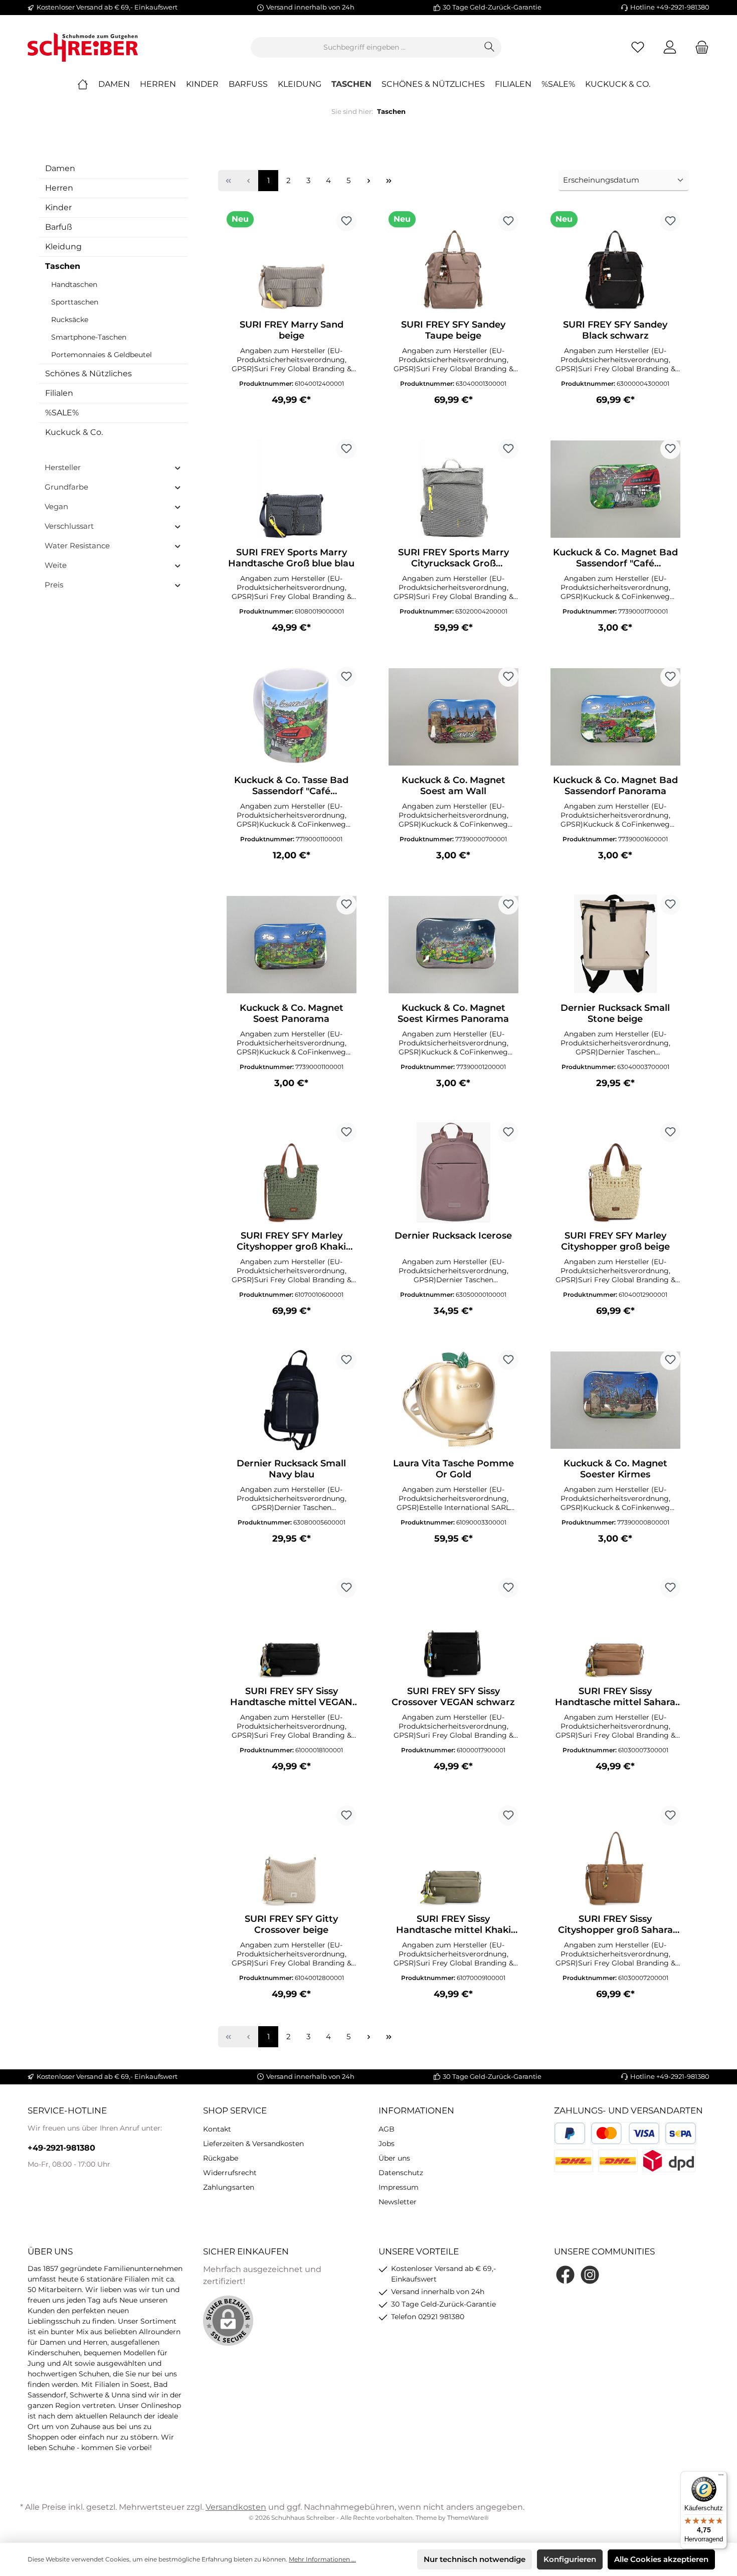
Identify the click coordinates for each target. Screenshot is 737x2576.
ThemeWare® (468, 2518)
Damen (60, 168)
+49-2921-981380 (61, 2148)
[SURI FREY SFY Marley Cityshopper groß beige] (615, 1172)
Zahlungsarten (229, 2187)
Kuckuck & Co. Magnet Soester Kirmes (615, 1469)
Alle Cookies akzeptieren (661, 2559)
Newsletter (398, 2202)
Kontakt (217, 2129)
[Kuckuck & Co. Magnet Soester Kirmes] (615, 1400)
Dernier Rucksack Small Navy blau (291, 1469)
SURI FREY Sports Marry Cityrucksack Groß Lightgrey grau (453, 558)
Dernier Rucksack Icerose (453, 1236)
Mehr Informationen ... (322, 2559)
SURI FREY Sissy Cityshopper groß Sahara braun (615, 1924)
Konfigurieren (570, 2559)
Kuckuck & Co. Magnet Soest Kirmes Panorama (453, 1013)
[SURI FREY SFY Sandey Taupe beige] (453, 261)
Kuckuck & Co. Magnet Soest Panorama (292, 1013)
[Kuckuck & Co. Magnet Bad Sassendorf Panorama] (615, 717)
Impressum (399, 2187)
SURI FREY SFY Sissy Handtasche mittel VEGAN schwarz (291, 1697)
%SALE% (62, 413)
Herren (59, 188)
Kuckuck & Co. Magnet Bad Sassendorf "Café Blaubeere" (615, 558)
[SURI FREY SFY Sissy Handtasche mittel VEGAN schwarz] (292, 1628)
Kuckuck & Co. (74, 432)
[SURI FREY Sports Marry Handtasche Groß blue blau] (292, 489)
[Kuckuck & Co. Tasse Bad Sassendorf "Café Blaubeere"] (292, 717)
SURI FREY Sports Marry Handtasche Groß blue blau (291, 558)
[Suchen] (490, 47)
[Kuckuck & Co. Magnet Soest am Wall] (453, 717)
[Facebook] (565, 2275)
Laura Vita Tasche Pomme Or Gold (453, 1469)
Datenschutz (401, 2173)
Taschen (63, 266)
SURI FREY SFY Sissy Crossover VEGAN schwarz (453, 1697)
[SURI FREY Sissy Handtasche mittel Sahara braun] (615, 1628)
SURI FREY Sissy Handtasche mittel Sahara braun (615, 1697)
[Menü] (721, 2477)
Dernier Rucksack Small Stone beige (615, 1013)
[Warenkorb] (699, 47)
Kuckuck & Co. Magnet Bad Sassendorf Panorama (615, 786)
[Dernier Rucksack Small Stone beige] (615, 945)
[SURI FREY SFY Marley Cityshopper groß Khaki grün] (292, 1172)
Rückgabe (221, 2158)
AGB (387, 2129)
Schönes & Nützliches (88, 373)
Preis (54, 585)
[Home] (88, 84)
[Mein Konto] (670, 47)
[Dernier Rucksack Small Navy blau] (292, 1400)
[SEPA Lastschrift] (681, 2133)
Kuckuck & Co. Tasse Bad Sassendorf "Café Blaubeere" (291, 786)
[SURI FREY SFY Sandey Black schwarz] (615, 261)
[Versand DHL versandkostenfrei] (618, 2161)
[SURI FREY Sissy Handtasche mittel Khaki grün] (453, 1856)
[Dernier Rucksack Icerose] (453, 1172)
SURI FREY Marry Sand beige (292, 330)
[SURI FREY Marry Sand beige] (292, 261)
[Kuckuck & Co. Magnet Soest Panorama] (292, 945)
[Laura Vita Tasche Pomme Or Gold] (453, 1400)
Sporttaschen (75, 302)
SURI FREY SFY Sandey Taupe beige (453, 330)
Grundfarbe (66, 487)
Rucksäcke (70, 320)
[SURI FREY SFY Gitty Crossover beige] (292, 1856)
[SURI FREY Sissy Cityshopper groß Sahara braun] (615, 1856)
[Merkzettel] (638, 47)
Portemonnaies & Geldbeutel (102, 355)
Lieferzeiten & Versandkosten (253, 2144)
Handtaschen (74, 284)
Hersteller (63, 467)
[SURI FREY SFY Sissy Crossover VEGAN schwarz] (453, 1628)
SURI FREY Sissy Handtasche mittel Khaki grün (453, 1924)
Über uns (394, 2158)
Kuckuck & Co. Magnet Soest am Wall (453, 786)
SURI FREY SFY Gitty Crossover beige (291, 1924)
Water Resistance (77, 546)
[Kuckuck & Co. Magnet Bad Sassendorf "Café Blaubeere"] (615, 489)
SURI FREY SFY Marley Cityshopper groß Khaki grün (291, 1241)
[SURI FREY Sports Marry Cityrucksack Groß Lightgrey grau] (453, 489)
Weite (56, 565)
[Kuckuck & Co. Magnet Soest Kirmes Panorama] (453, 945)
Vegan (56, 506)
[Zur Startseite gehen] (83, 47)
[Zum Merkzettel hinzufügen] (346, 221)
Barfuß (59, 227)
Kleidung (63, 247)
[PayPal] (570, 2133)
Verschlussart (69, 526)
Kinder (58, 207)
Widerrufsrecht (230, 2173)
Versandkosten (236, 2507)
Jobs (387, 2144)
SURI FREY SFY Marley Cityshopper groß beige (615, 1241)
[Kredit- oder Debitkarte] (625, 2133)
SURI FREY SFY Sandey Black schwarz (615, 330)
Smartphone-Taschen (89, 337)
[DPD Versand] (669, 2161)
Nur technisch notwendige (475, 2559)
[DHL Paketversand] (574, 2161)
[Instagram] (590, 2275)
